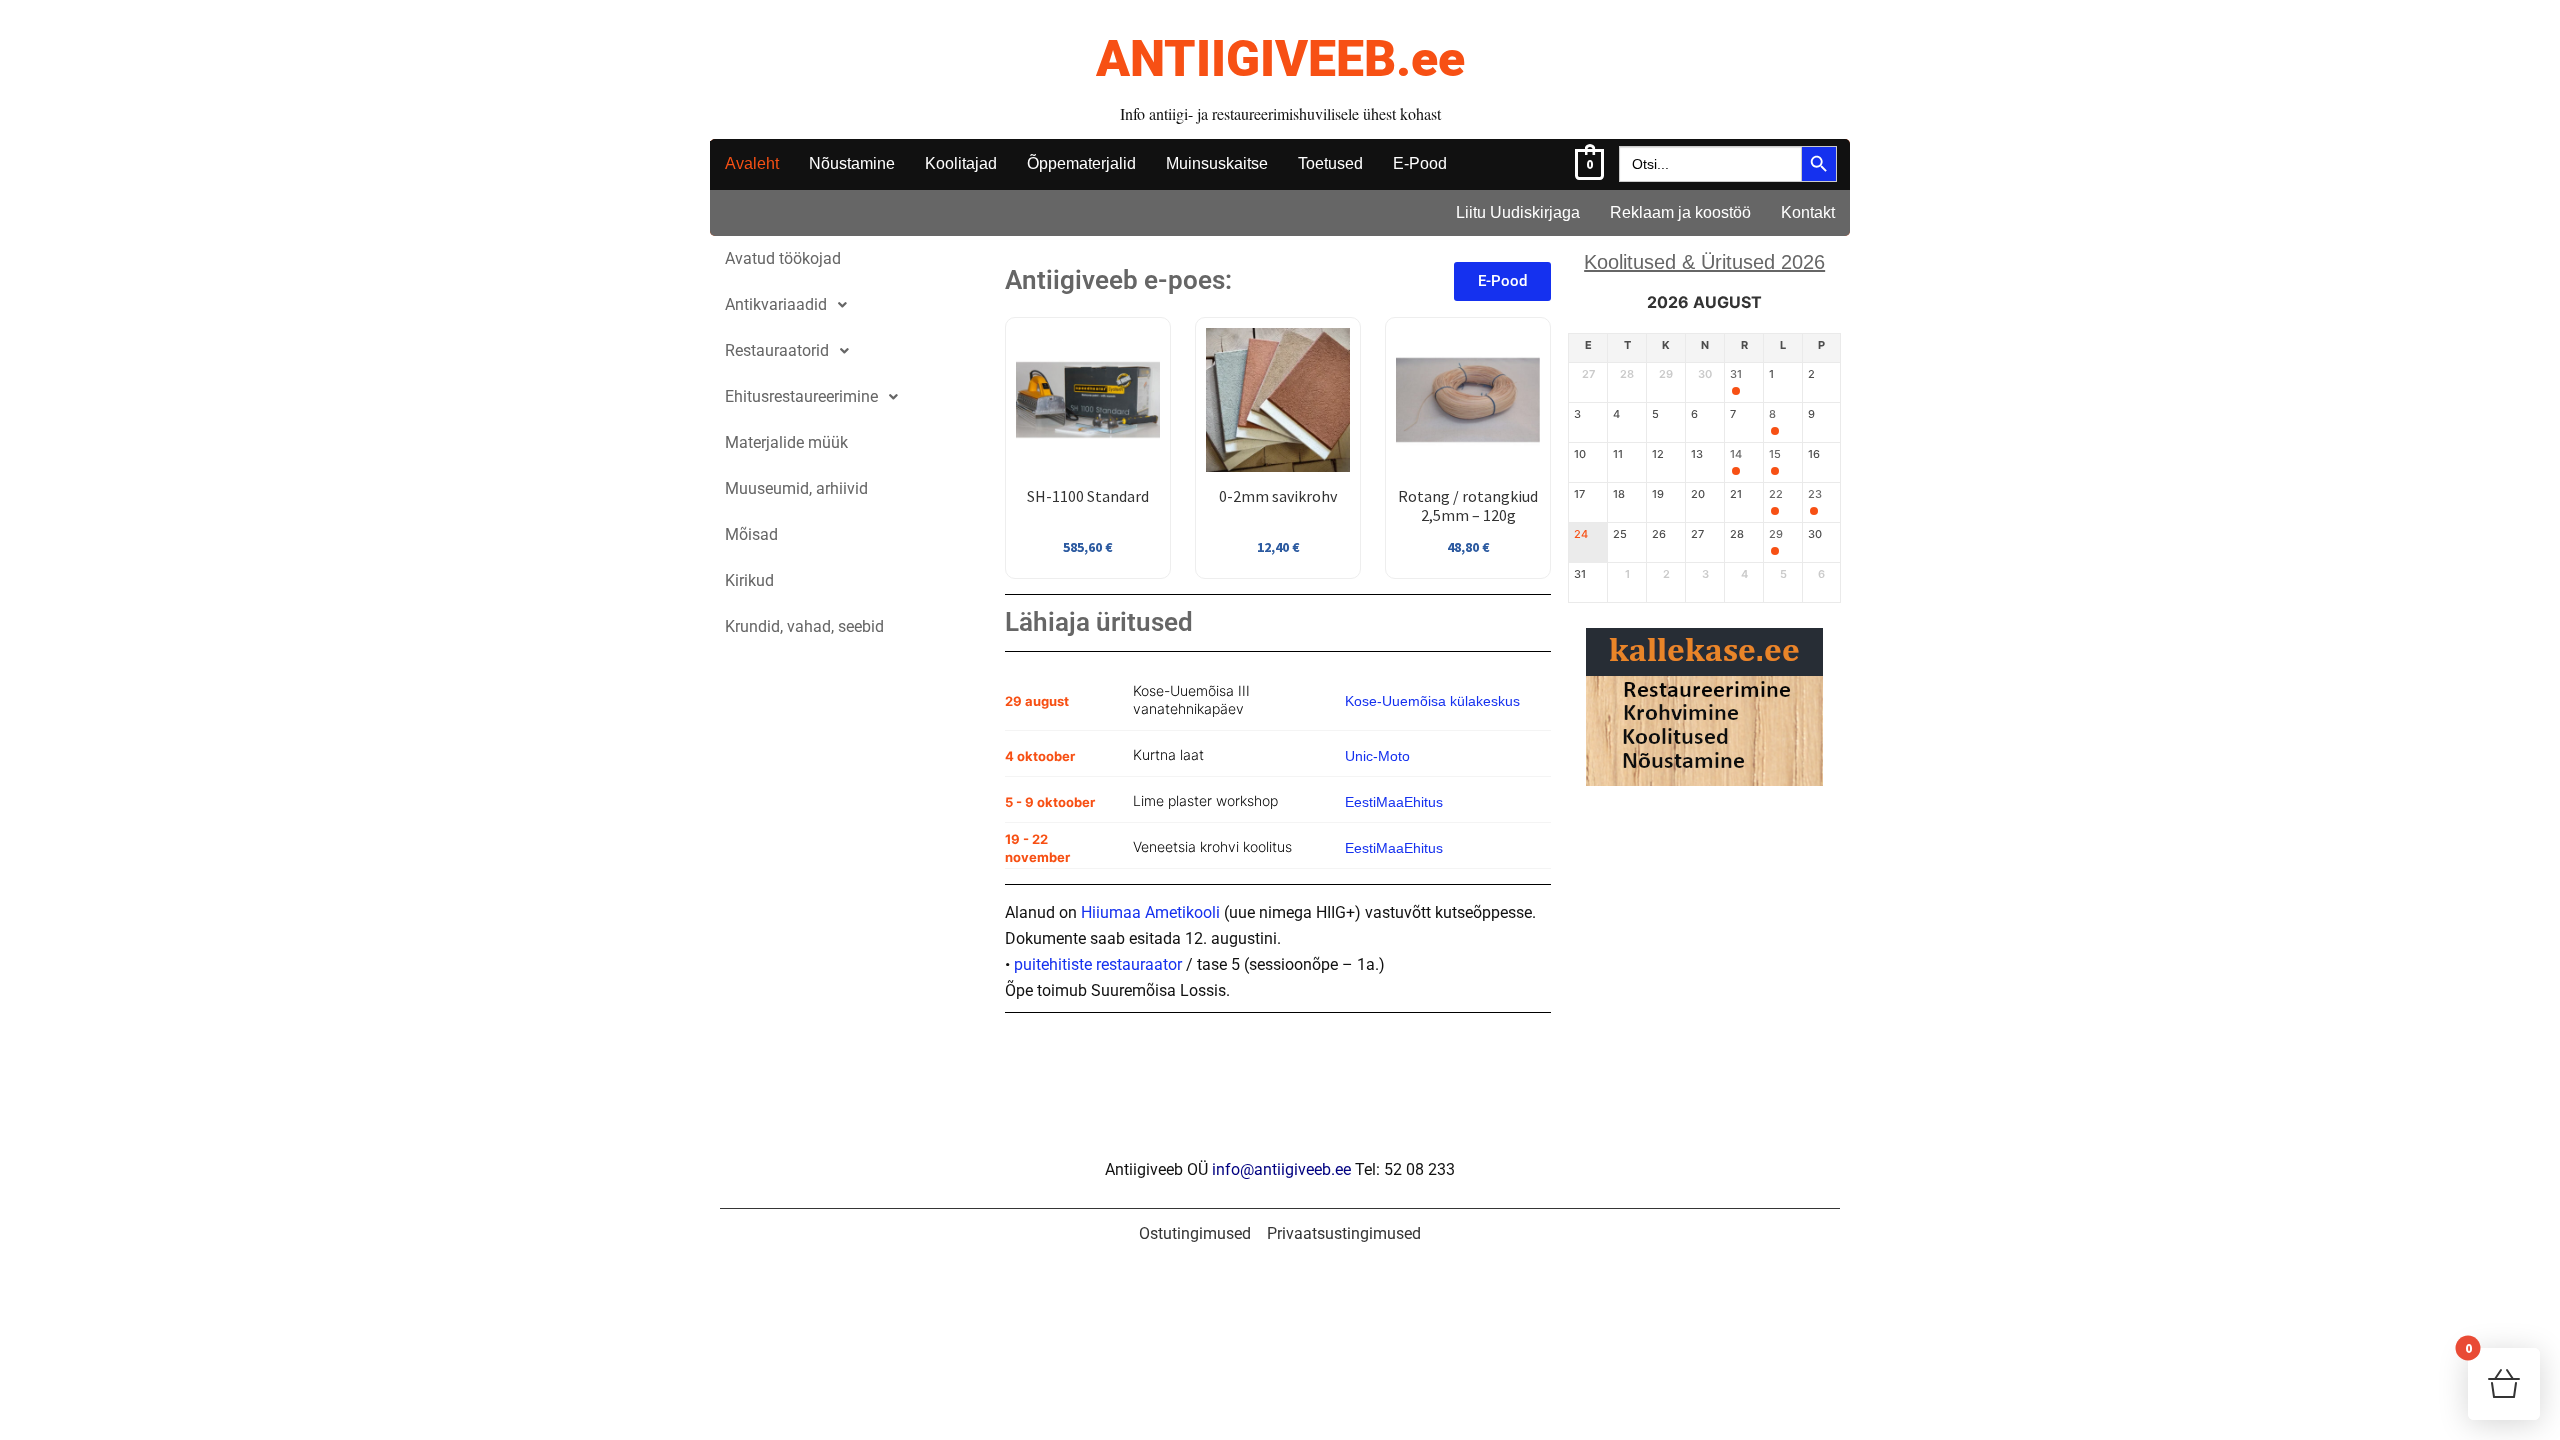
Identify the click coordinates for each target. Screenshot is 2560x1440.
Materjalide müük (786, 442)
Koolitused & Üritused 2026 (1704, 262)
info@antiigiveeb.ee (1281, 1169)
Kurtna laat (1168, 754)
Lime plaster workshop (1205, 800)
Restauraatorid (777, 350)
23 (1815, 494)
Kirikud (749, 580)
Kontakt (1808, 212)
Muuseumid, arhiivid (796, 488)
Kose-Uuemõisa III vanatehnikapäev (1191, 699)
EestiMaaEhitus (1394, 802)
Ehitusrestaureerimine (801, 396)
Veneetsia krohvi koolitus (1212, 846)
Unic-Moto (1377, 756)
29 (1776, 534)
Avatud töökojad (783, 258)
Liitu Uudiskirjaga (1518, 212)
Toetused (1330, 163)
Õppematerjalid (1081, 163)
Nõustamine (852, 163)
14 (1736, 454)
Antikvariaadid (776, 304)
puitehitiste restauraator (1098, 964)
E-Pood (1420, 163)
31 (1736, 374)
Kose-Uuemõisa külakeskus (1432, 701)
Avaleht (752, 163)
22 (1776, 494)
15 (1775, 454)
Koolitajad (961, 163)
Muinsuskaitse (1217, 163)
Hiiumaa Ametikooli (1150, 912)
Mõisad (751, 534)
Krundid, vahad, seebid (804, 626)
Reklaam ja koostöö (1680, 212)
